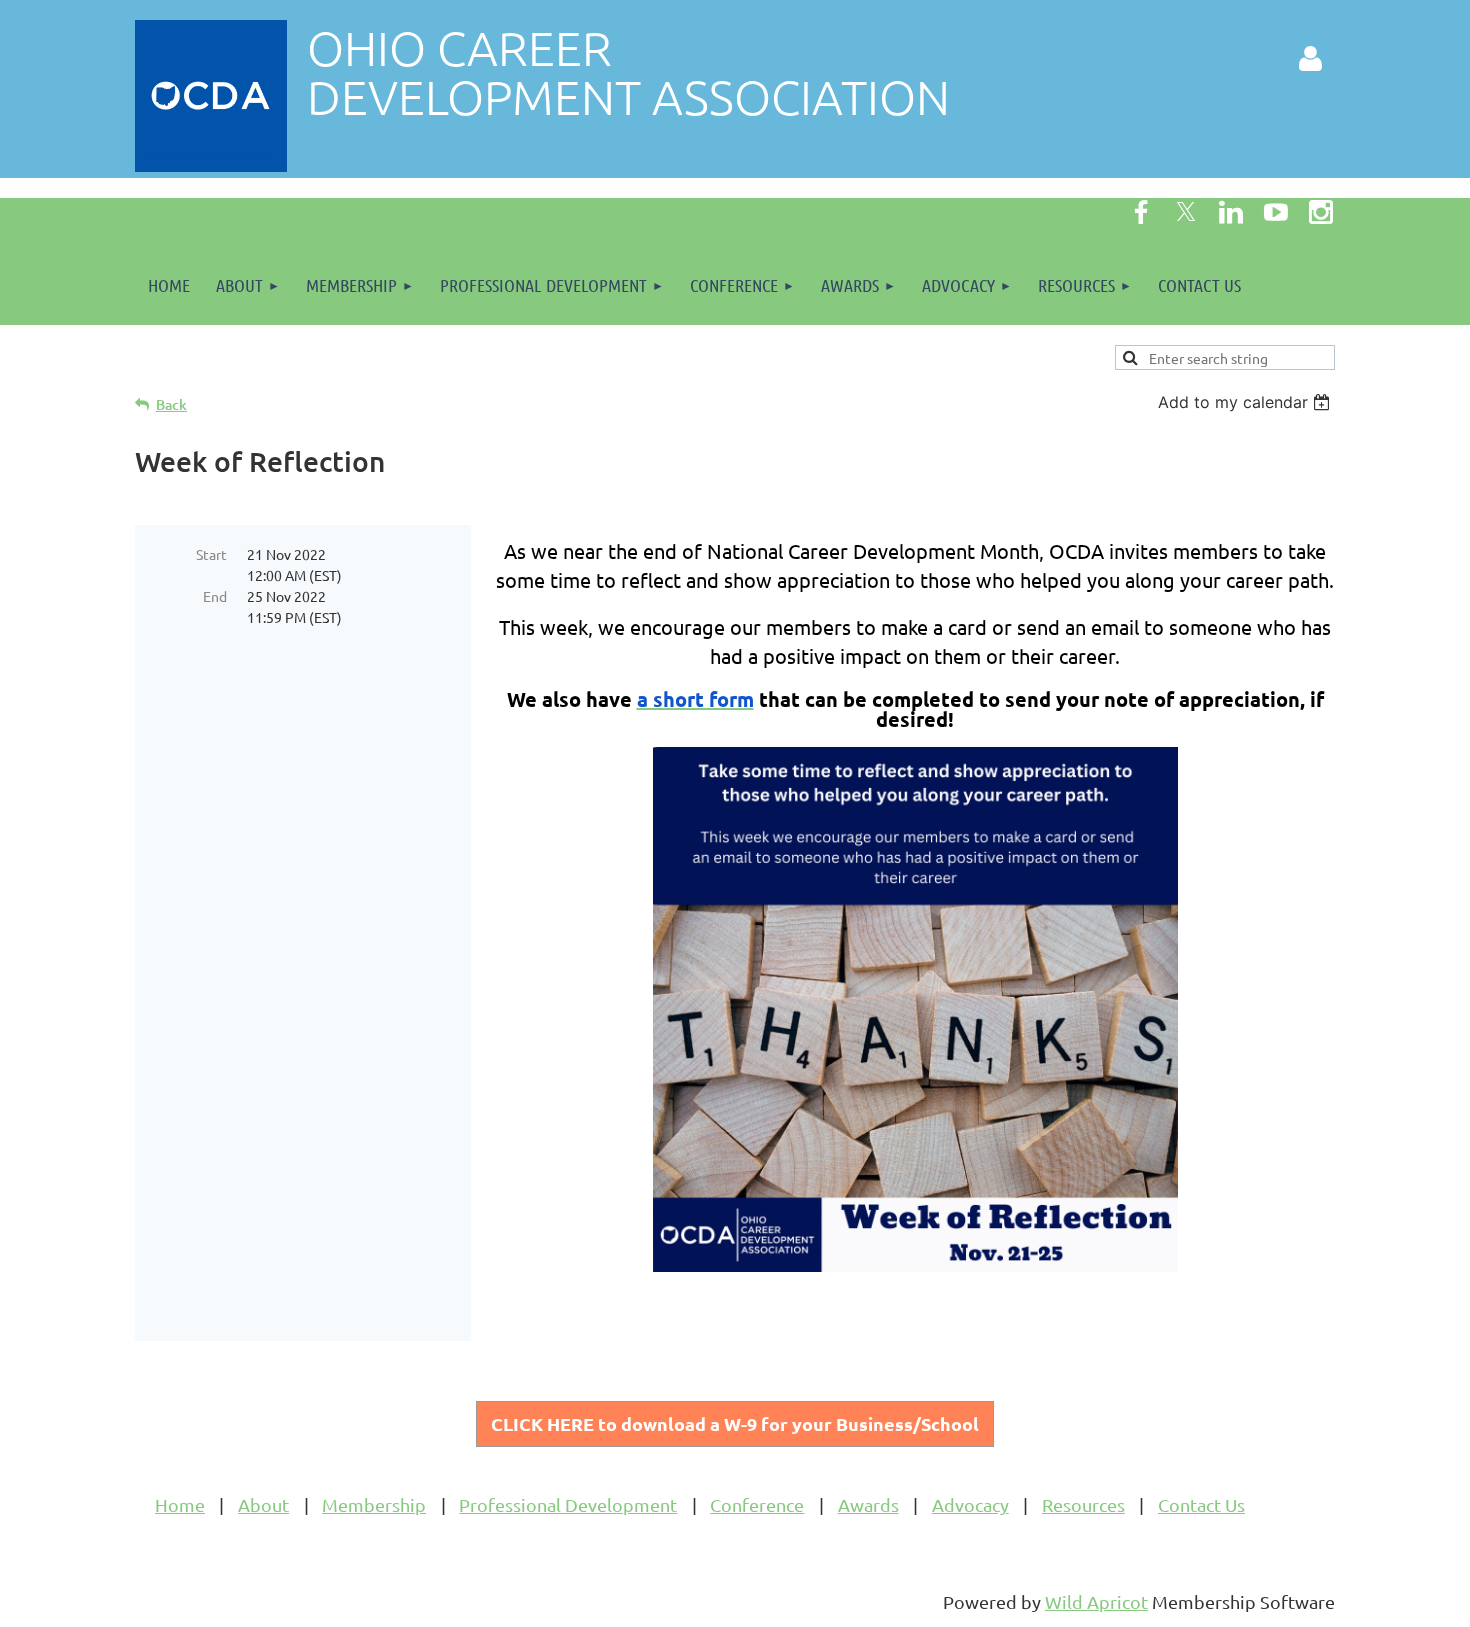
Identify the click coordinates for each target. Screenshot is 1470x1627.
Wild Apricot (1096, 1601)
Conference (757, 1504)
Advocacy (970, 1504)
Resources (1083, 1504)
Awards (868, 1504)
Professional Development (568, 1504)
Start (211, 554)
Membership (374, 1504)
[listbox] (1246, 402)
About (263, 1504)
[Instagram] (1321, 212)
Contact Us (1201, 1504)
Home (180, 1504)
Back (171, 404)
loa (735, 1423)
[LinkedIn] (1231, 212)
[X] (1186, 212)
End (215, 596)
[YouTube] (1276, 212)
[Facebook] (1141, 212)
